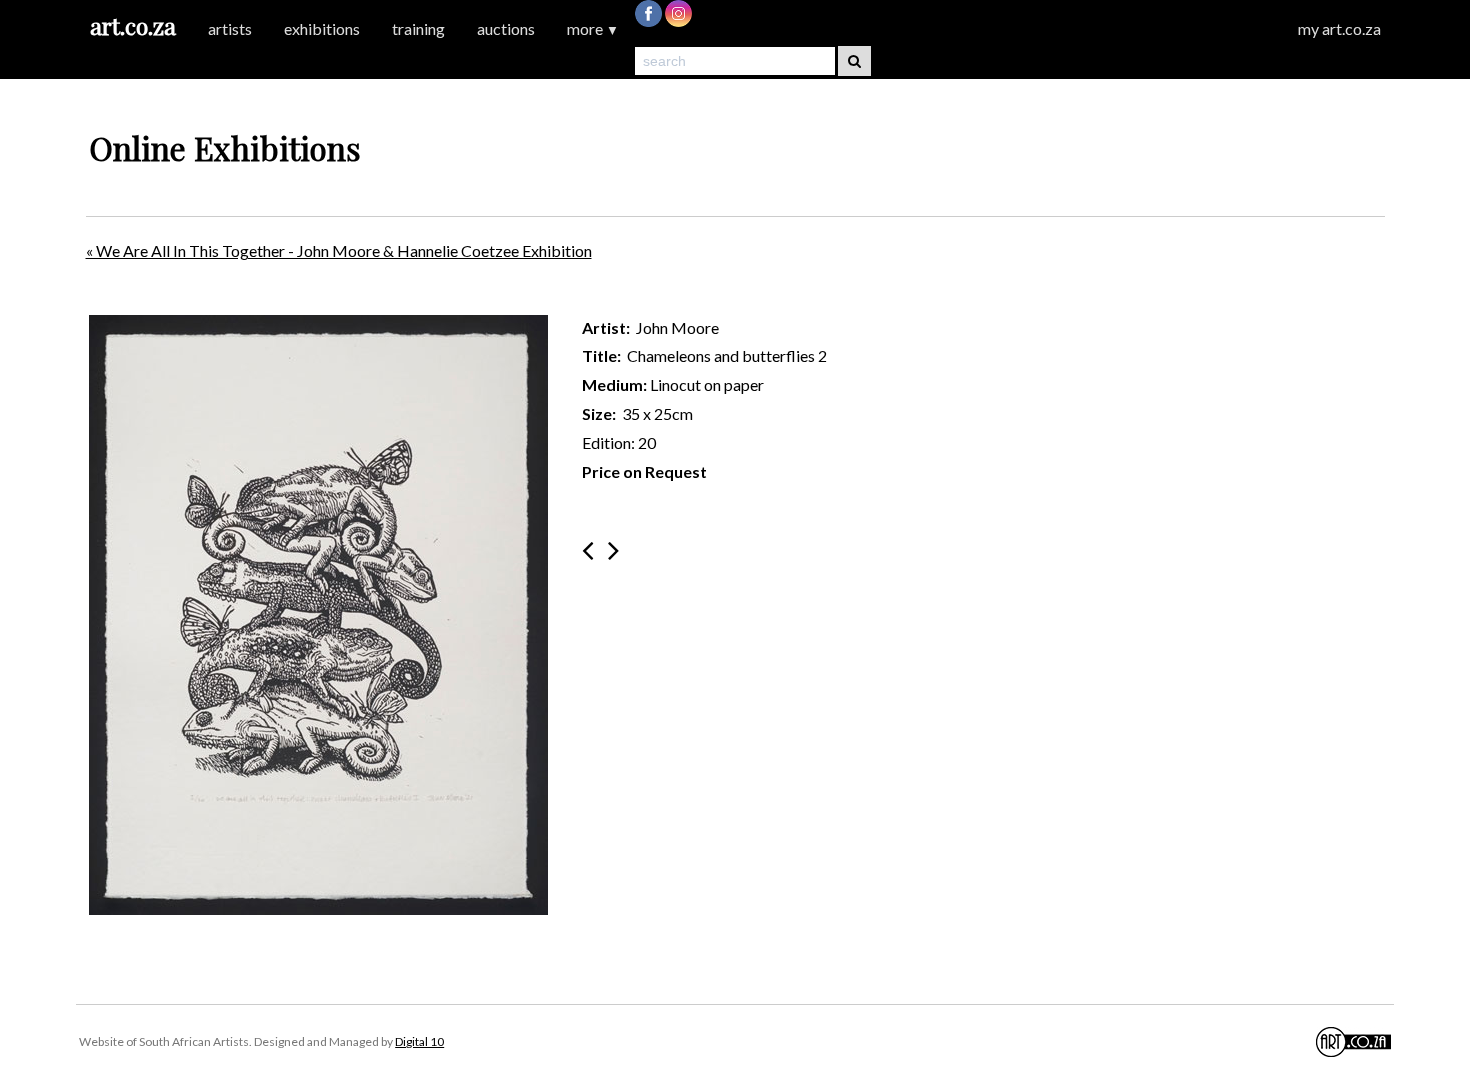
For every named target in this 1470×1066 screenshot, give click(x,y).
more (593, 28)
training (418, 28)
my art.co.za (1339, 28)
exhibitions (322, 28)
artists (230, 28)
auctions (506, 28)
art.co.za (133, 25)
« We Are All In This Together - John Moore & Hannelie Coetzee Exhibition (339, 250)
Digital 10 (419, 1041)
